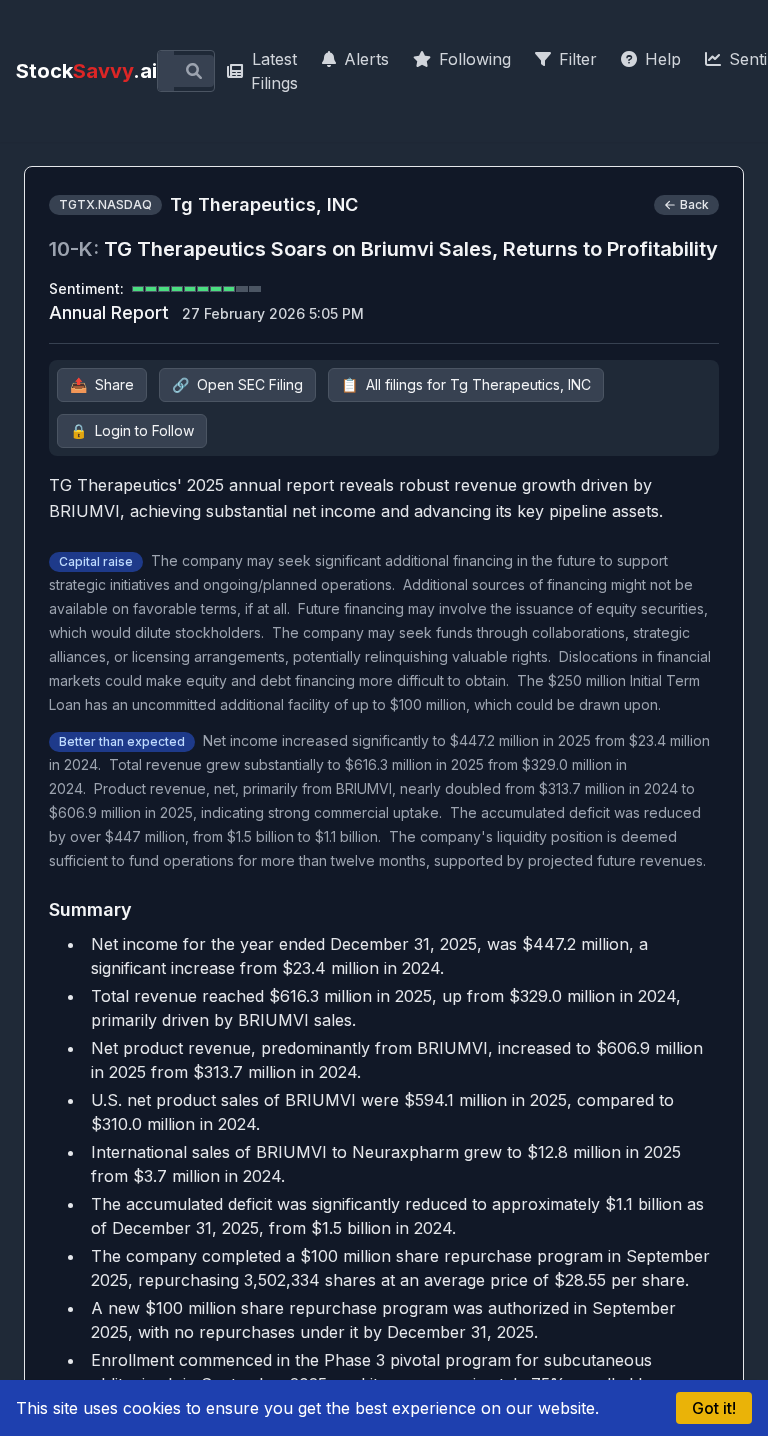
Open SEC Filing (237, 384)
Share (102, 384)
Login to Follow (132, 430)
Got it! (714, 1408)
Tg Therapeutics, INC (264, 204)
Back (694, 204)
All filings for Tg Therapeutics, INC (466, 384)
